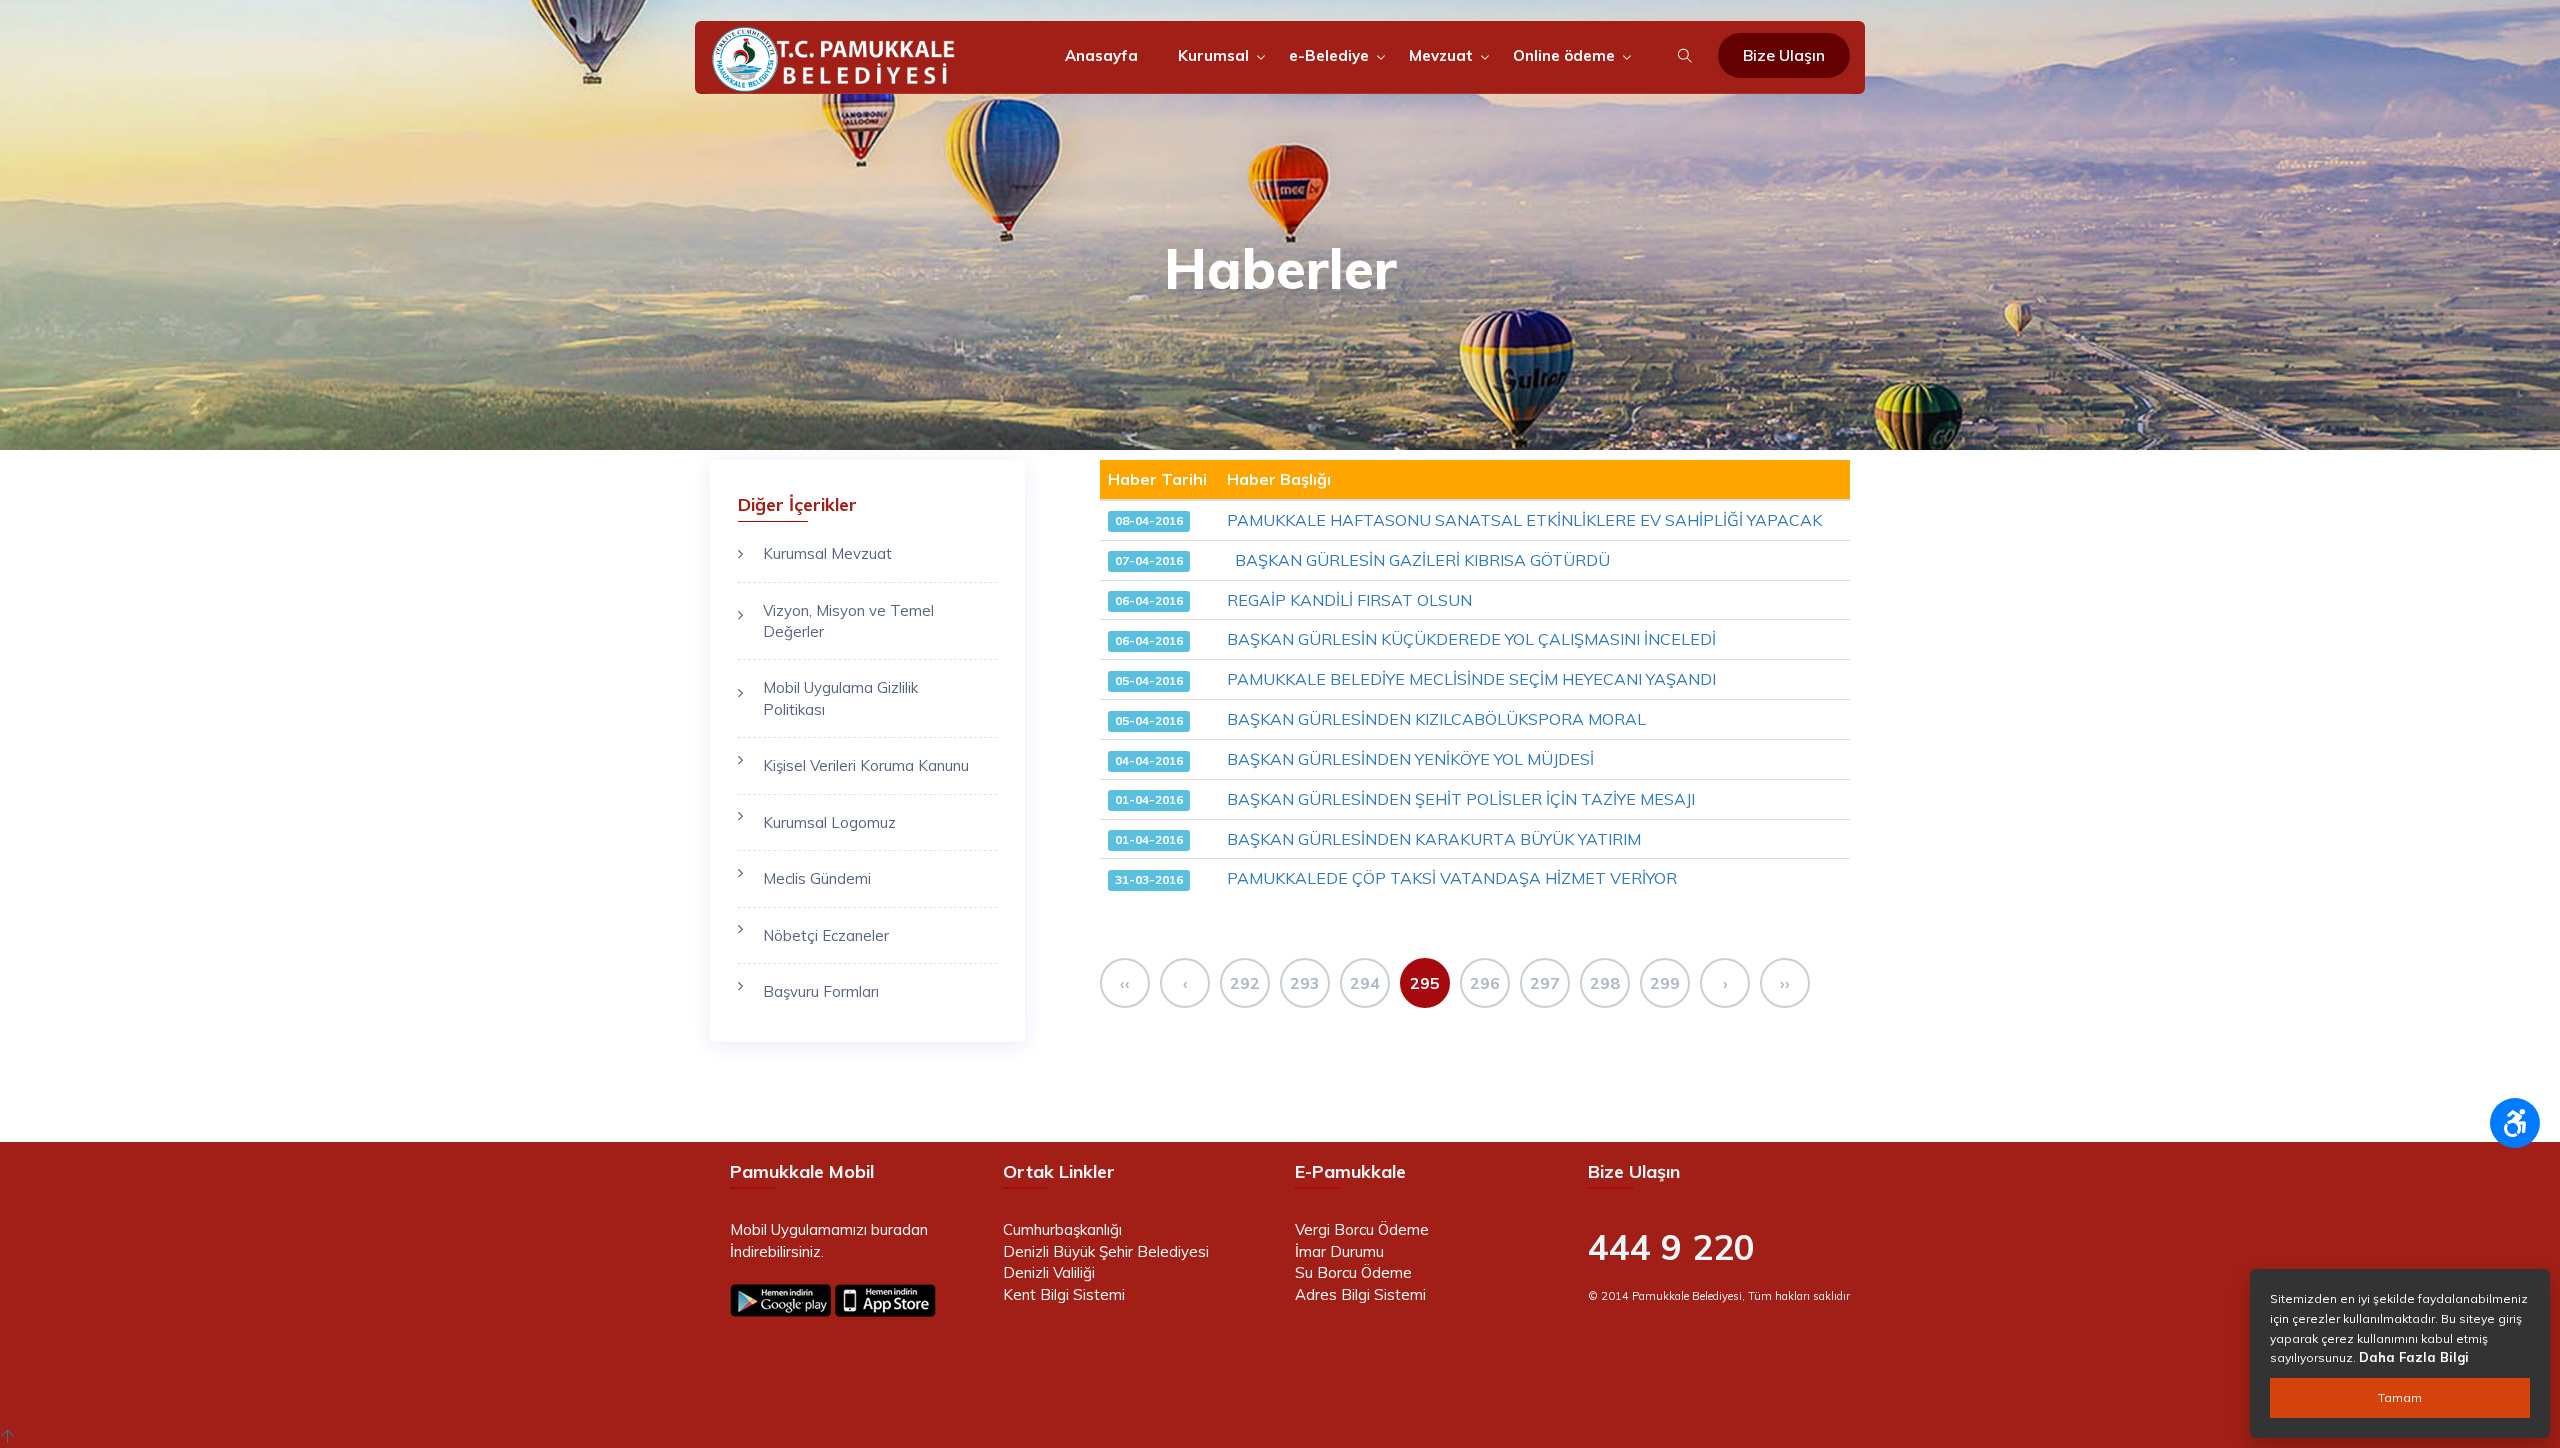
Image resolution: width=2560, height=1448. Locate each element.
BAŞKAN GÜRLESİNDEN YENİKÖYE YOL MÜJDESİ (1410, 759)
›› (1785, 983)
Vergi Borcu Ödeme (1362, 1229)
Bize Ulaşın (1784, 55)
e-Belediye (1329, 55)
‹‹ (1125, 983)
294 (1365, 983)
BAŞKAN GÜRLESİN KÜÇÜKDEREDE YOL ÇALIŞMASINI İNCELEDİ (1471, 639)
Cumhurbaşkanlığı (1062, 1229)
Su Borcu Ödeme (1353, 1272)
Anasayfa (1101, 55)
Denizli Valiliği (1049, 1272)
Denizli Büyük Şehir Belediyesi (1106, 1251)
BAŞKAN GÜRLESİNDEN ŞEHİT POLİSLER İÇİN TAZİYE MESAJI (1461, 799)
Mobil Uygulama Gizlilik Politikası (840, 698)
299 (1665, 983)
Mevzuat (1441, 55)
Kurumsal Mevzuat (827, 553)
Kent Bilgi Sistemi (1064, 1294)
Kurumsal (1213, 55)
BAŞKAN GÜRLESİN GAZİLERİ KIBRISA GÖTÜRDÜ (1418, 560)
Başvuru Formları (821, 991)
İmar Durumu (1339, 1251)
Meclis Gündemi (817, 878)
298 (1605, 983)
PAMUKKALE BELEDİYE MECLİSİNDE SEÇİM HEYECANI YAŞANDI (1471, 679)
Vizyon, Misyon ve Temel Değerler (848, 621)
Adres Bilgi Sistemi (1360, 1294)
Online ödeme (1564, 55)
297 (1545, 983)
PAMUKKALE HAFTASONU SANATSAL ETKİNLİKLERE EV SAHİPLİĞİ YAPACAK (1524, 520)
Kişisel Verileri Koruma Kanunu (866, 765)
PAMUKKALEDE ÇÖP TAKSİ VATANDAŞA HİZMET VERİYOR (1452, 878)
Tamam (2400, 1397)
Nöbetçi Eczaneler (826, 935)
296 (1485, 983)
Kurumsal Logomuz (829, 822)
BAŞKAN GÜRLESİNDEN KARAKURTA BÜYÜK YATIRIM (1434, 839)
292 (1245, 983)
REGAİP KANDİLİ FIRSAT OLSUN (1349, 600)
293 (1305, 983)
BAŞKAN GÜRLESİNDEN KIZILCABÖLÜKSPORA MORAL (1436, 719)
